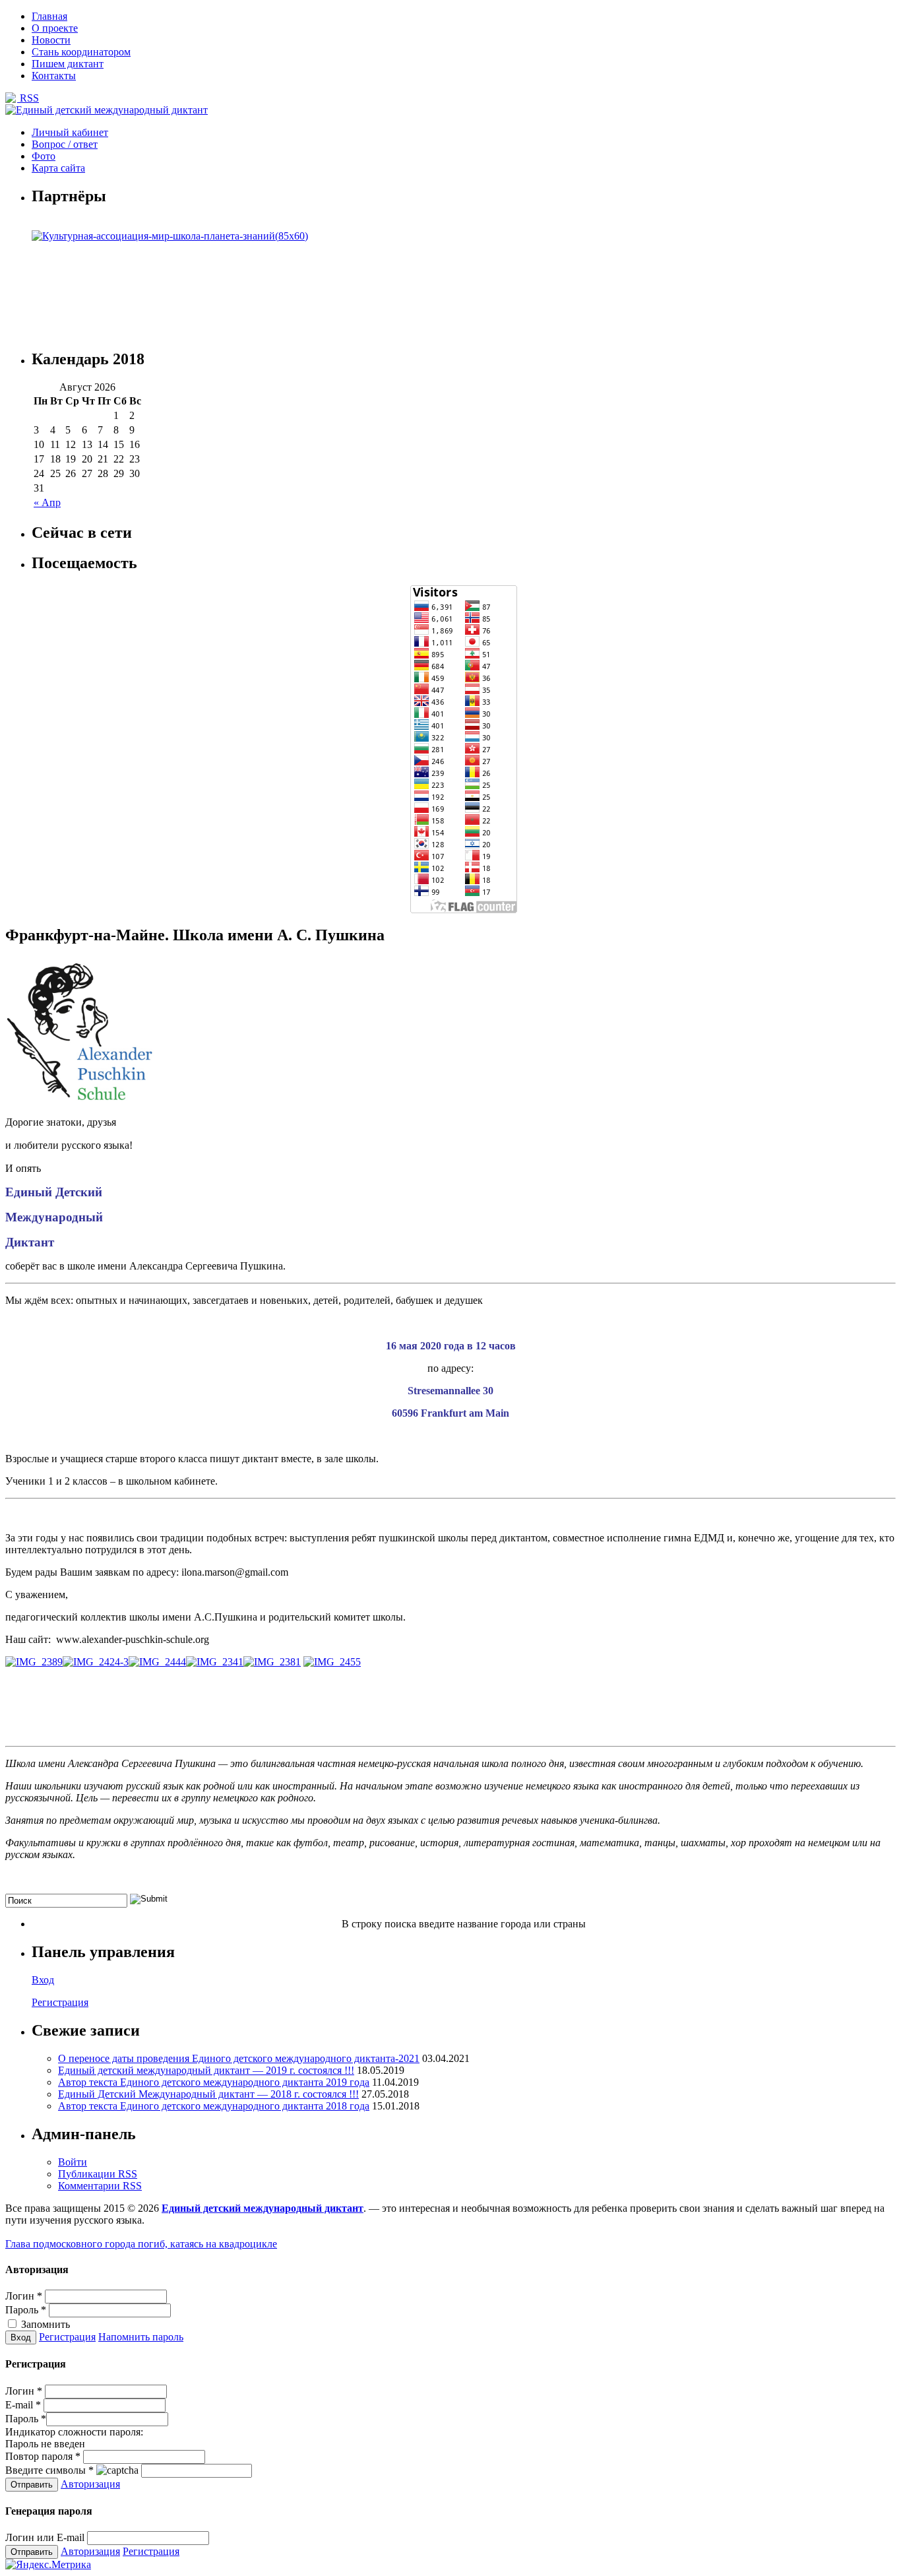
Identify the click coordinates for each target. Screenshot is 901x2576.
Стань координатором (81, 52)
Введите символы (49, 2470)
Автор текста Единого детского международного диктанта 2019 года (214, 2082)
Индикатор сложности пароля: (74, 2432)
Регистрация (60, 2002)
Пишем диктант (68, 64)
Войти (73, 2162)
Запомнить (44, 2324)
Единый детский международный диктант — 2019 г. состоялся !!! (206, 2070)
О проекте (55, 28)
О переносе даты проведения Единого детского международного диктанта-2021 (239, 2058)
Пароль (26, 2310)
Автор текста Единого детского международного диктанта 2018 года (214, 2106)
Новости (51, 40)
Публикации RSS (98, 2174)
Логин (24, 2296)
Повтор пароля (43, 2456)
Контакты (54, 76)
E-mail (23, 2405)
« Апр (47, 502)
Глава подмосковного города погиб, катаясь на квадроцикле (141, 2244)
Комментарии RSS (100, 2186)
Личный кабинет (70, 132)
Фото (44, 156)
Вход (43, 1980)
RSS (28, 98)
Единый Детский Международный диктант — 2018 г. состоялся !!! (208, 2094)
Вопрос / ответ (65, 144)
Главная (49, 16)
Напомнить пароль (141, 2337)
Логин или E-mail (45, 2537)
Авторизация (90, 2484)
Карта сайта (58, 168)
